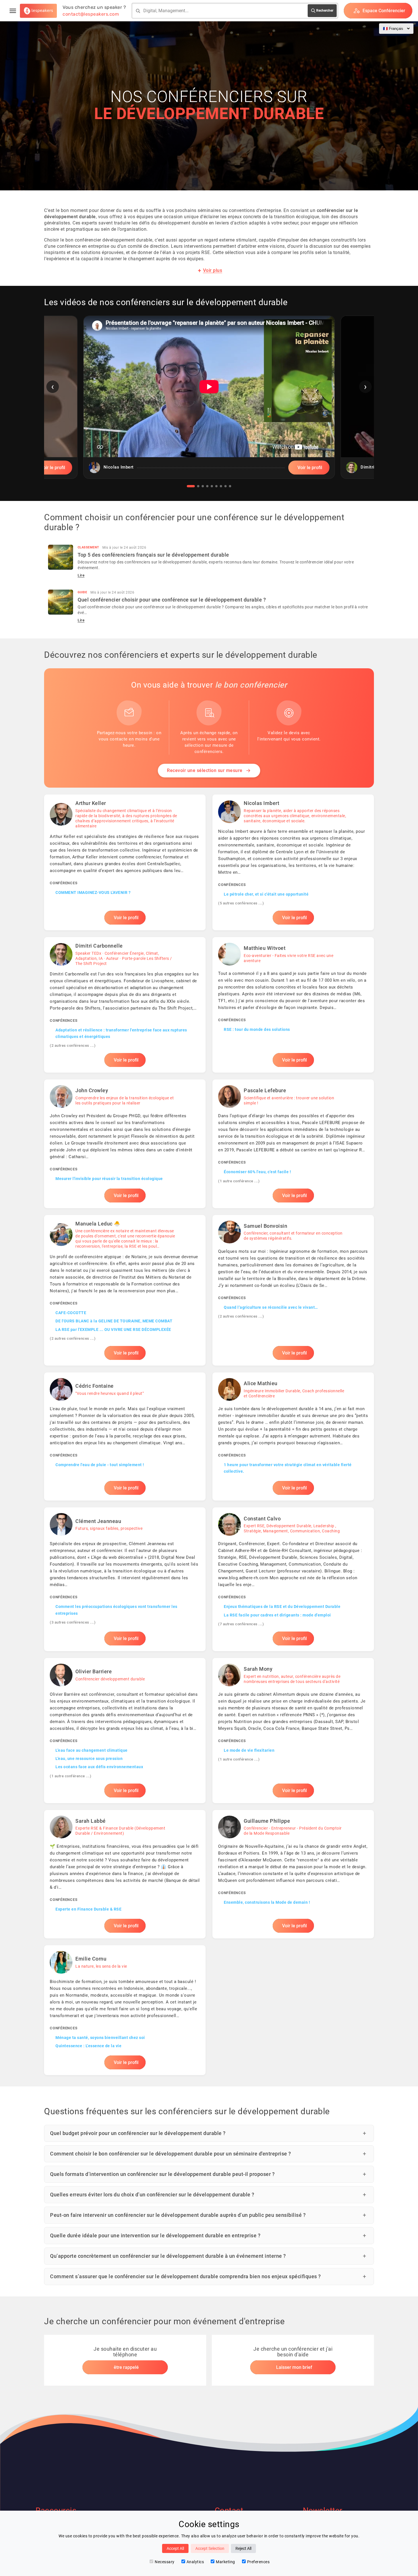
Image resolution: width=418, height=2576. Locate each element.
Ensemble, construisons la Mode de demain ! (267, 1902)
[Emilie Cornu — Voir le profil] (125, 2010)
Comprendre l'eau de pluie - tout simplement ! (100, 1465)
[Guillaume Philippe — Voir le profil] (293, 1874)
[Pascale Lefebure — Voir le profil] (293, 1144)
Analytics (195, 2562)
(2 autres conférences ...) (73, 1045)
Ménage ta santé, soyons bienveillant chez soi (100, 2038)
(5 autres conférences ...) (241, 903)
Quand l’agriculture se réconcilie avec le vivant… (271, 1307)
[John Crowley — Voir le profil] (125, 1144)
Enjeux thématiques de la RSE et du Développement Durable (282, 1607)
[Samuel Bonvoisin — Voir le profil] (293, 1290)
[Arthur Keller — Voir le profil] (125, 862)
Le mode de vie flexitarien (249, 1750)
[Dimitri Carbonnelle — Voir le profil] (125, 1005)
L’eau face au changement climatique (92, 1750)
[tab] (191, 486)
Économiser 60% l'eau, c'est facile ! (257, 1172)
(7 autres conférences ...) (241, 1624)
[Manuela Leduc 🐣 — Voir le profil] (125, 1290)
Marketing (225, 2562)
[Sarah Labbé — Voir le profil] (125, 1874)
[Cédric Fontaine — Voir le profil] (125, 1437)
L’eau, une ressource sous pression (89, 1759)
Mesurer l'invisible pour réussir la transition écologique (109, 1179)
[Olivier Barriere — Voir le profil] (125, 1731)
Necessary (165, 2562)
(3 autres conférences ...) (73, 1622)
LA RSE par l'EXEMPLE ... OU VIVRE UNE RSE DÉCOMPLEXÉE (113, 1329)
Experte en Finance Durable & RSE (88, 1909)
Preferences (258, 2562)
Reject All (243, 2548)
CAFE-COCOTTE (71, 1313)
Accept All (175, 2548)
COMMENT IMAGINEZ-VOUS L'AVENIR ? (93, 892)
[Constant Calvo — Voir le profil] (293, 1579)
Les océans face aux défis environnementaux (99, 1767)
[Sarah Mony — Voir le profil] (293, 1731)
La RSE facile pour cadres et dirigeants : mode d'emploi (277, 1615)
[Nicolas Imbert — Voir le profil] (293, 862)
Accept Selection (210, 2548)
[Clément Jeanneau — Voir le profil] (125, 1579)
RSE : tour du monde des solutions (257, 1029)
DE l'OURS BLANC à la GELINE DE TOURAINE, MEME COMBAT (114, 1321)
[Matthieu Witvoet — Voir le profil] (293, 1005)
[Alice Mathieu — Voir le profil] (293, 1437)
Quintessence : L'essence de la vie (88, 2046)
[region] (209, 401)
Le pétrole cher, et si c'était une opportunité (266, 894)
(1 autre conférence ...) (239, 1181)
